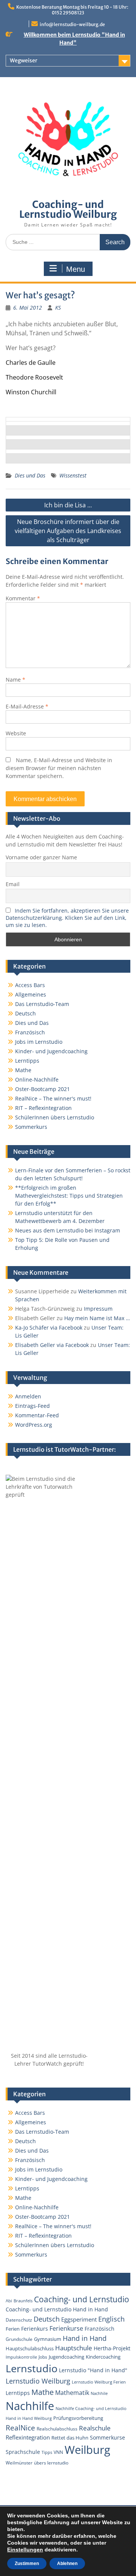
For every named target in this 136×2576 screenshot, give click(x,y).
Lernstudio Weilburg (38, 2381)
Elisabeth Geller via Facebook (52, 1345)
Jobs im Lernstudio (39, 1042)
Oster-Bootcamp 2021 (42, 1089)
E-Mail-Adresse (27, 706)
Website (16, 733)
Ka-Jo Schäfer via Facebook (49, 1328)
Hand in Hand (85, 2338)
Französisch (30, 1032)
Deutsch (25, 1013)
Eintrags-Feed (32, 1406)
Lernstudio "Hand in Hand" (93, 2370)
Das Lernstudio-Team (42, 1004)
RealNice (20, 2428)
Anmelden (28, 1396)
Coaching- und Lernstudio (82, 2299)
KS (58, 308)
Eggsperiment (79, 2319)
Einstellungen (25, 2550)
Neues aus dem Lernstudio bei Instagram (68, 1230)
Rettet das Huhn (70, 2438)
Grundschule (19, 2339)
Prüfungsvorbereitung (78, 2418)
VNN (58, 2452)
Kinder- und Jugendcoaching (51, 1051)
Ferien (13, 2329)
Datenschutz (19, 2320)
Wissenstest (73, 475)
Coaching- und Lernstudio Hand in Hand (57, 2309)
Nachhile (99, 2393)
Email (13, 884)
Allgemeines (31, 994)
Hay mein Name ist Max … (97, 1318)
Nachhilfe (30, 2406)
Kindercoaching (103, 2357)
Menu (76, 269)
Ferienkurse (66, 2328)
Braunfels (23, 2301)
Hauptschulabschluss (30, 2348)
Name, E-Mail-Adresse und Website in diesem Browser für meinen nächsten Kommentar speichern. (59, 768)
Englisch (111, 2319)
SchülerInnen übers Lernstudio (55, 1117)
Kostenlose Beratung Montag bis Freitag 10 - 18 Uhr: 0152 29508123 (72, 10)
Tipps (47, 2452)
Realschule (95, 2428)
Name (15, 680)
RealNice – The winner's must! (53, 1098)
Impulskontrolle (21, 2357)
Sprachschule (23, 2452)
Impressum (98, 1309)
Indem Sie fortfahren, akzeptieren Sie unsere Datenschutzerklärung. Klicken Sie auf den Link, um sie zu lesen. (67, 918)
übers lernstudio (51, 2463)
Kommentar (23, 598)
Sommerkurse (107, 2437)
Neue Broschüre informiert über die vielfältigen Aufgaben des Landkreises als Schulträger (68, 531)
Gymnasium (48, 2339)
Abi (9, 2301)
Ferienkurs (35, 2329)
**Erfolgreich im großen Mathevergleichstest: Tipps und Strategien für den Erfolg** (69, 1196)
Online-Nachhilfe (37, 1080)
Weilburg (87, 2450)
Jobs (43, 2357)
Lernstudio (32, 2368)
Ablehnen (67, 2564)
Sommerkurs (31, 1127)
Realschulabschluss (57, 2429)
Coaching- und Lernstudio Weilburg (68, 209)
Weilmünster (19, 2463)
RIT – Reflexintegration (43, 1108)
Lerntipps (27, 1061)
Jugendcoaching (66, 2357)
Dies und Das (30, 475)
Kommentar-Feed (37, 1415)
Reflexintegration (28, 2437)
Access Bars (30, 985)
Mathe (23, 1070)
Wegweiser (24, 60)
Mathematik (72, 2393)
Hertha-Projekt (112, 2348)
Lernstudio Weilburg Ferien (99, 2382)
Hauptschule (74, 2348)
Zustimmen (27, 2564)
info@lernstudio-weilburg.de (72, 24)
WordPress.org (34, 1425)
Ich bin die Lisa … (68, 505)
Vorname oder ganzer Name (41, 857)
